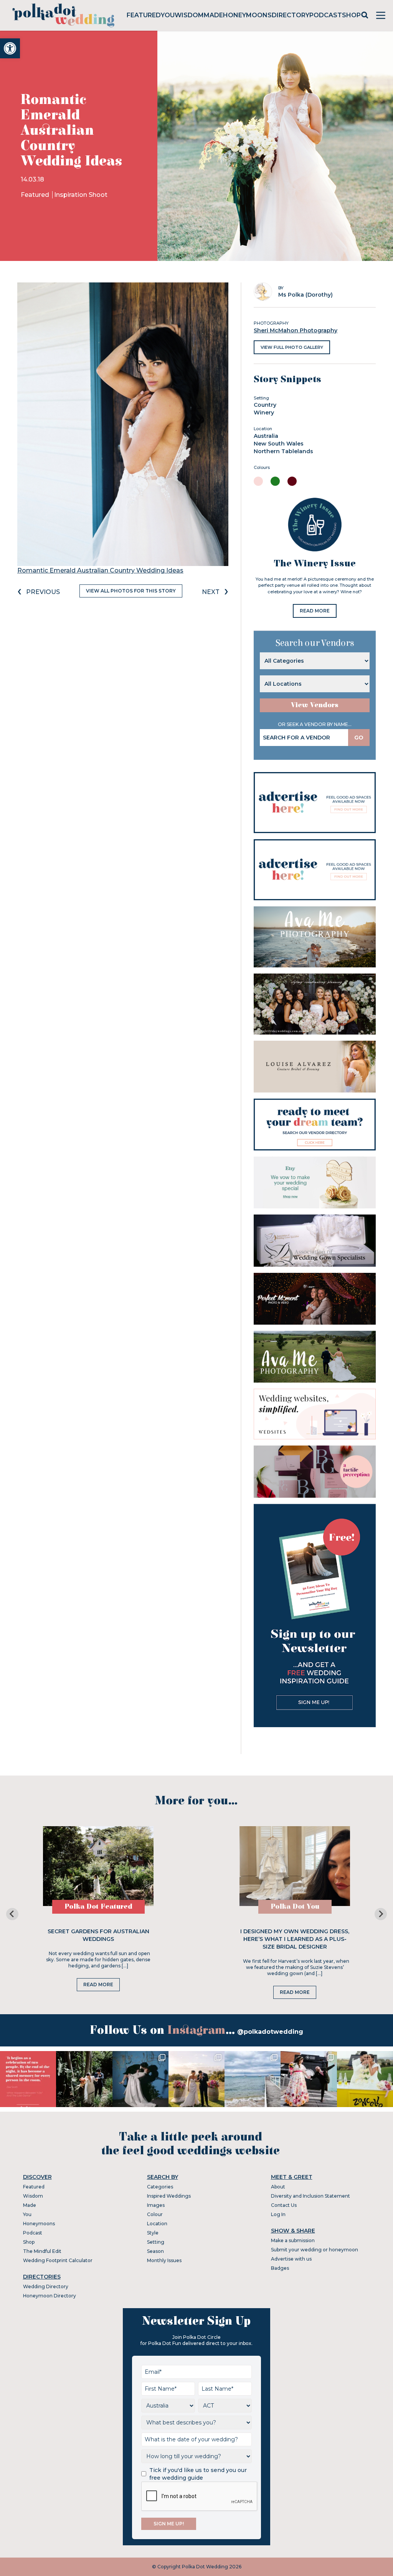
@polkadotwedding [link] (270, 2032)
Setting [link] (156, 2242)
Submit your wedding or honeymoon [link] (315, 2250)
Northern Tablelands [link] (283, 451)
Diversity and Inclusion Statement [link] (310, 2196)
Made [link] (213, 15)
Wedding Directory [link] (46, 2286)
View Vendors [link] (315, 705)
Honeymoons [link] (247, 15)
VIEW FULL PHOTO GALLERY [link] (292, 347)
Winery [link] (264, 413)
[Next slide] (381, 1914)
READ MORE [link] (315, 611)
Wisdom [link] (189, 15)
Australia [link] (266, 436)
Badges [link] (280, 2268)
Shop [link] (351, 15)
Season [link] (155, 2251)
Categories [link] (160, 2187)
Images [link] (156, 2205)
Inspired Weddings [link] (169, 2196)
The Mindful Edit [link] (42, 2251)
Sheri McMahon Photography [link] (296, 330)
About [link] (278, 2187)
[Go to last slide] (12, 1914)
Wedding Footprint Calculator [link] (58, 2260)
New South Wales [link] (279, 444)
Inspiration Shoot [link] (81, 195)
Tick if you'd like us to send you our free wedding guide (198, 2474)
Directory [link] (291, 15)
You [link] (168, 15)
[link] (10, 48)
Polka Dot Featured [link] (98, 1907)
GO (359, 738)
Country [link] (265, 405)
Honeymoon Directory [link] (50, 2296)
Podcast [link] (326, 15)
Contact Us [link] (284, 2205)
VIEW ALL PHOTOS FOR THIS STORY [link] (131, 591)
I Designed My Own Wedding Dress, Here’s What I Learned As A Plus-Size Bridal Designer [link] (295, 1939)
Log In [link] (278, 2214)
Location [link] (157, 2224)
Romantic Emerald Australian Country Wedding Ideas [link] (100, 570)
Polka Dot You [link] (295, 1907)
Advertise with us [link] (291, 2259)
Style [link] (153, 2233)
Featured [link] (144, 15)
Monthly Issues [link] (164, 2260)
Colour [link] (155, 2214)
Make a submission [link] (293, 2240)
